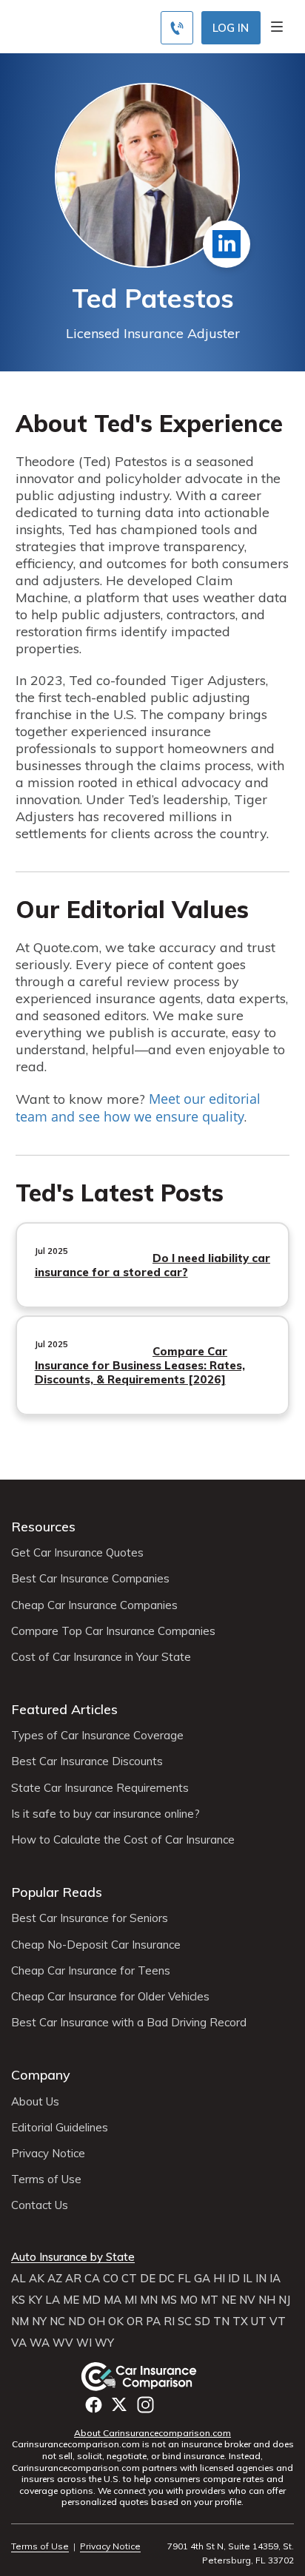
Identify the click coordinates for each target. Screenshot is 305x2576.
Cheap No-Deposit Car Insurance (96, 1945)
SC (185, 2322)
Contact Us (40, 2205)
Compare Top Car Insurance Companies (113, 1631)
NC (57, 2322)
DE (148, 2279)
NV (247, 2300)
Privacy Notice (48, 2154)
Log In (231, 28)
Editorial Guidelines (60, 2128)
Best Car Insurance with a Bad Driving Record (129, 2023)
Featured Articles (64, 1709)
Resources (43, 1527)
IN (261, 2279)
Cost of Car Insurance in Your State (101, 1657)
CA (92, 2279)
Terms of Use (46, 2179)
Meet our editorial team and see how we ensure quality (138, 1107)
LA (53, 2300)
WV (63, 2343)
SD (202, 2322)
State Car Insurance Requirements (100, 1788)
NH (267, 2300)
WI (84, 2343)
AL (19, 2279)
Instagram (145, 2405)
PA (153, 2322)
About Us (35, 2102)
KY (35, 2300)
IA (275, 2279)
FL (184, 2279)
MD (91, 2300)
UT (259, 2322)
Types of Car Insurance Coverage (97, 1736)
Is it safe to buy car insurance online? (105, 1814)
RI (169, 2322)
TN (221, 2322)
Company (41, 2075)
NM (20, 2322)
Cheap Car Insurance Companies (94, 1605)
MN (149, 2300)
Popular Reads (57, 1892)
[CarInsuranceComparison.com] (153, 2376)
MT (210, 2300)
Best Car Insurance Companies (90, 1579)
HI (219, 2279)
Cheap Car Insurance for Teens (91, 1971)
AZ (55, 2279)
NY (39, 2322)
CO (111, 2279)
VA (19, 2343)
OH (97, 2322)
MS (169, 2300)
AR (73, 2279)
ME (71, 2300)
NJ (284, 2300)
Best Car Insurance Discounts (87, 1761)
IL (248, 2279)
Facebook (94, 2405)
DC (167, 2279)
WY (104, 2343)
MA (113, 2300)
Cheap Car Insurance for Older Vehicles (110, 1997)
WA (40, 2343)
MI (131, 2300)
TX (240, 2322)
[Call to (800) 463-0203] (177, 28)
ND (77, 2322)
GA (202, 2279)
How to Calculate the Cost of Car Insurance (123, 1840)
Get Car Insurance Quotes (77, 1553)
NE (229, 2300)
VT (278, 2322)
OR (135, 2322)
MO (189, 2300)
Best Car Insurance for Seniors (90, 1918)
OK (116, 2322)
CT (129, 2279)
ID (234, 2279)
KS (18, 2300)
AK (37, 2279)
